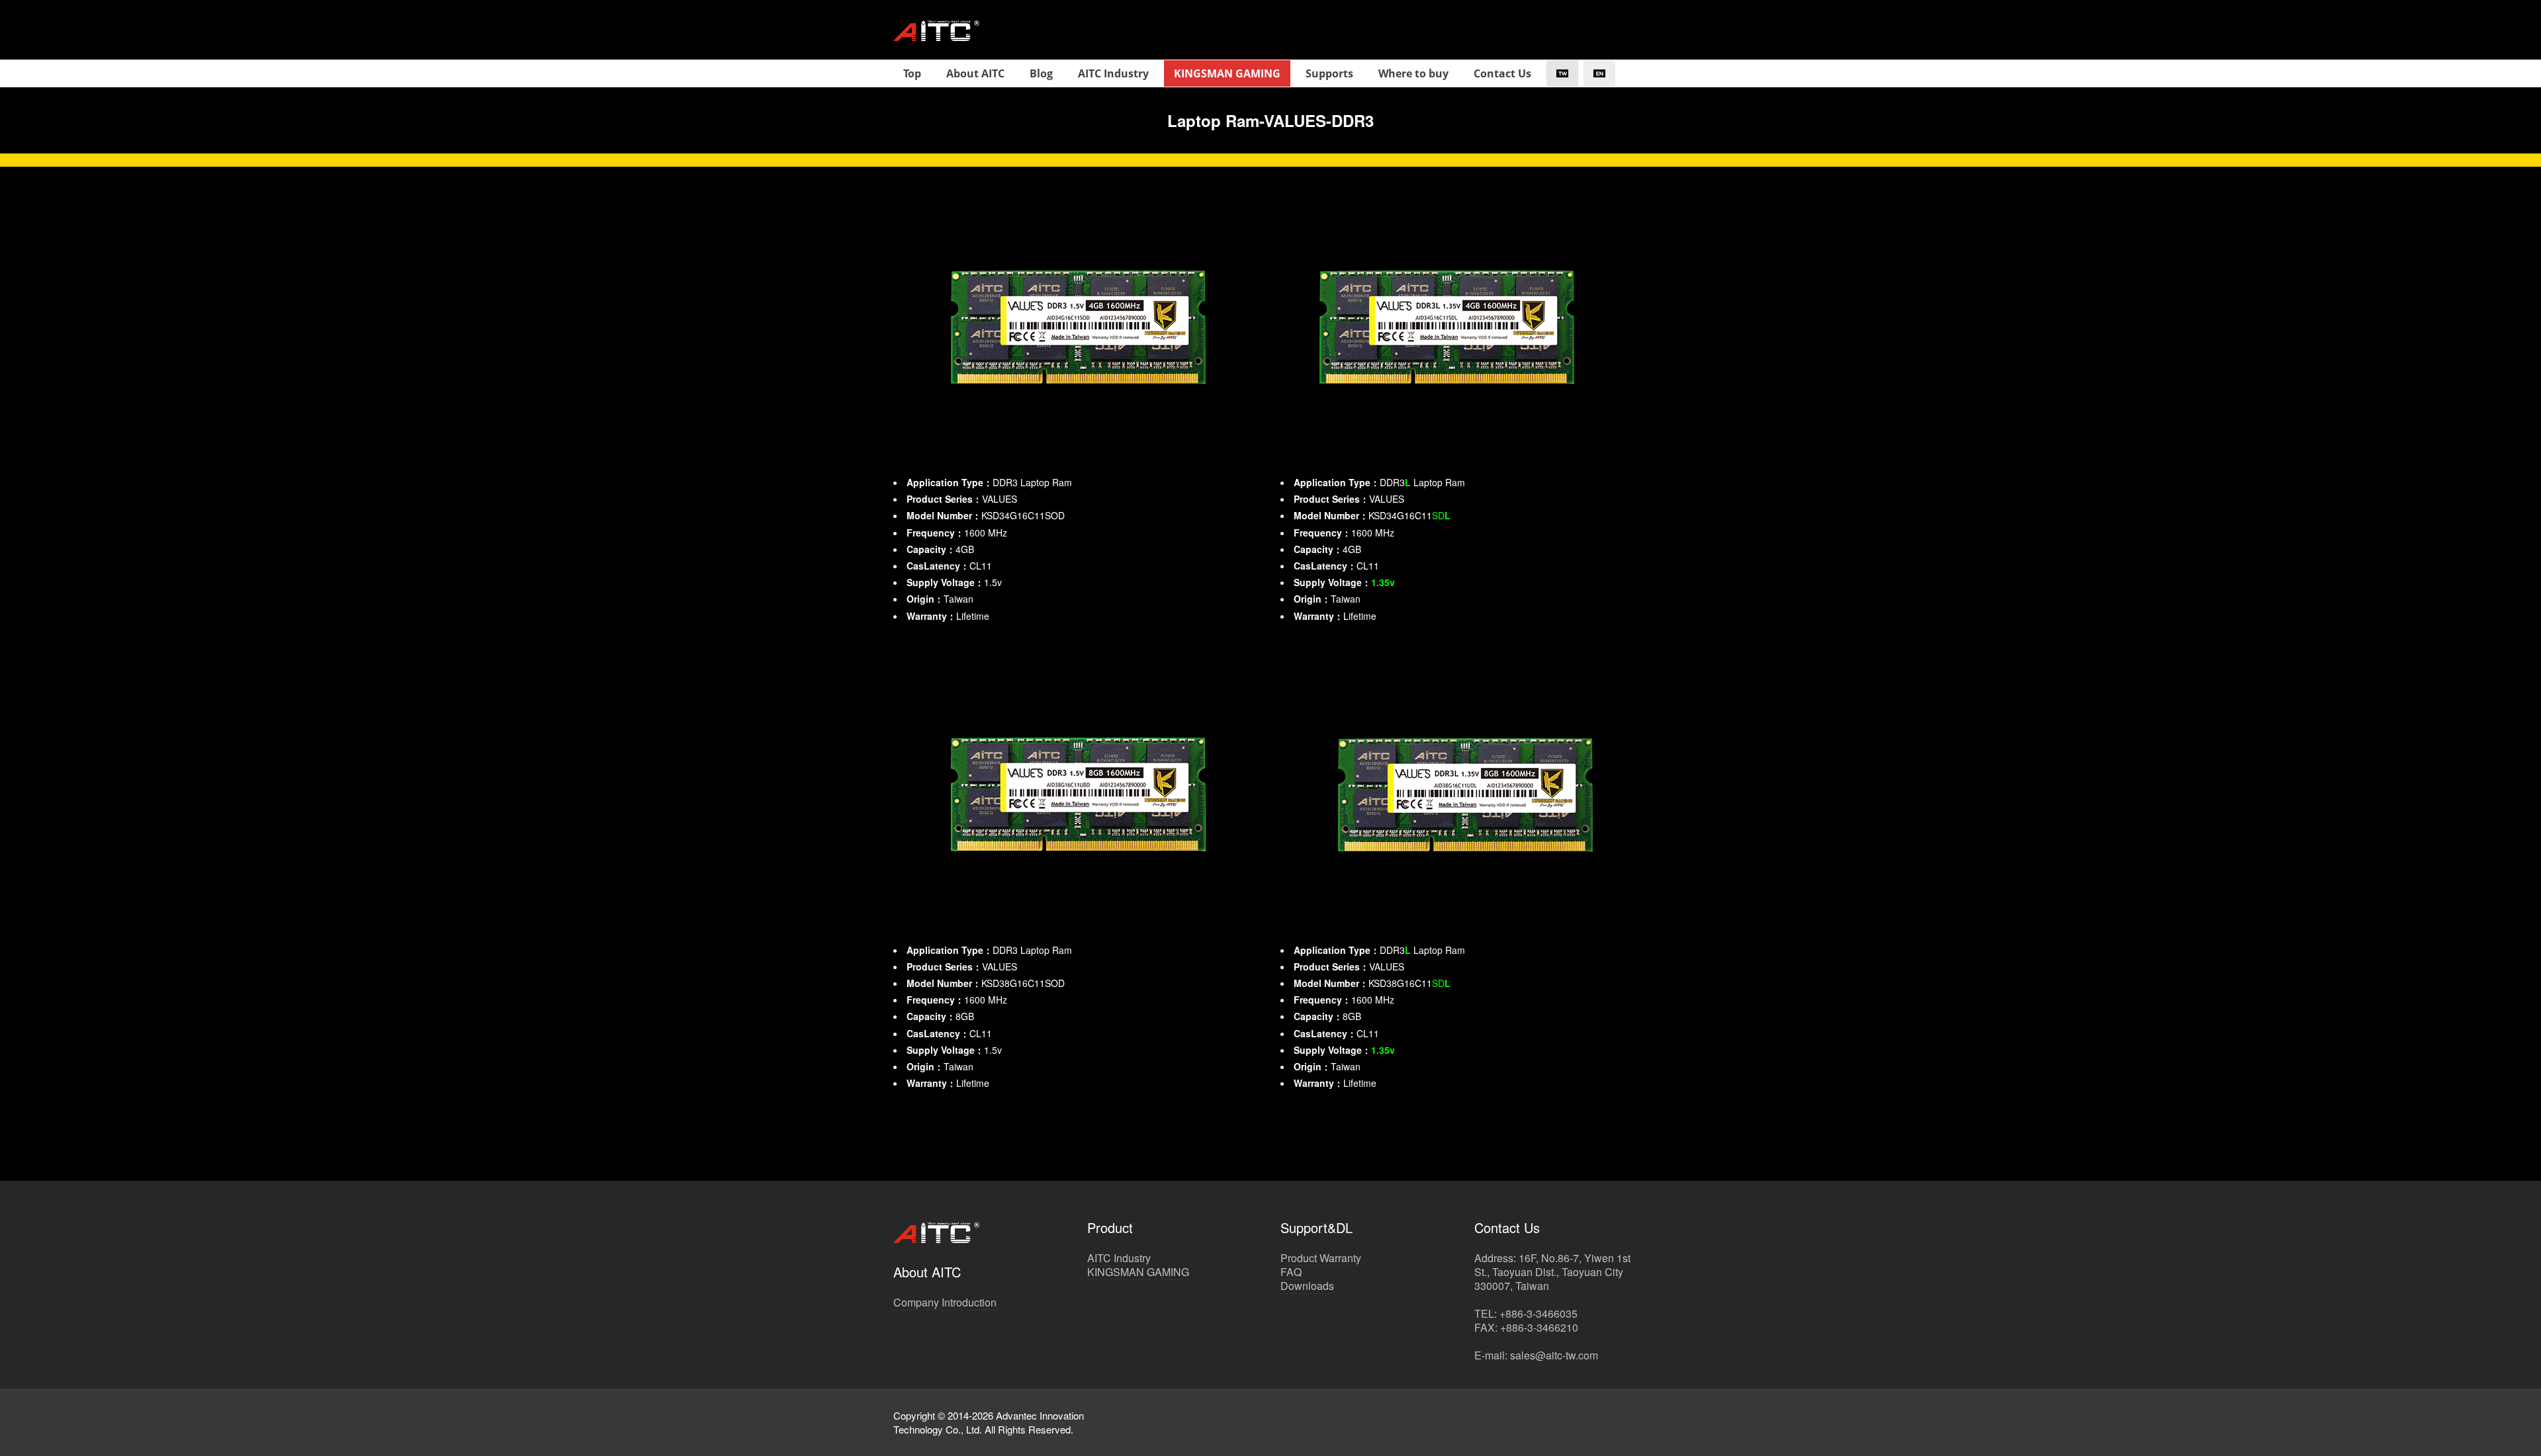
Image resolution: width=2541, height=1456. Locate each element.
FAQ (1291, 1272)
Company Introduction (945, 1302)
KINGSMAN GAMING (1138, 1272)
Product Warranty (1321, 1258)
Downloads (1307, 1286)
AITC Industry (1119, 1258)
